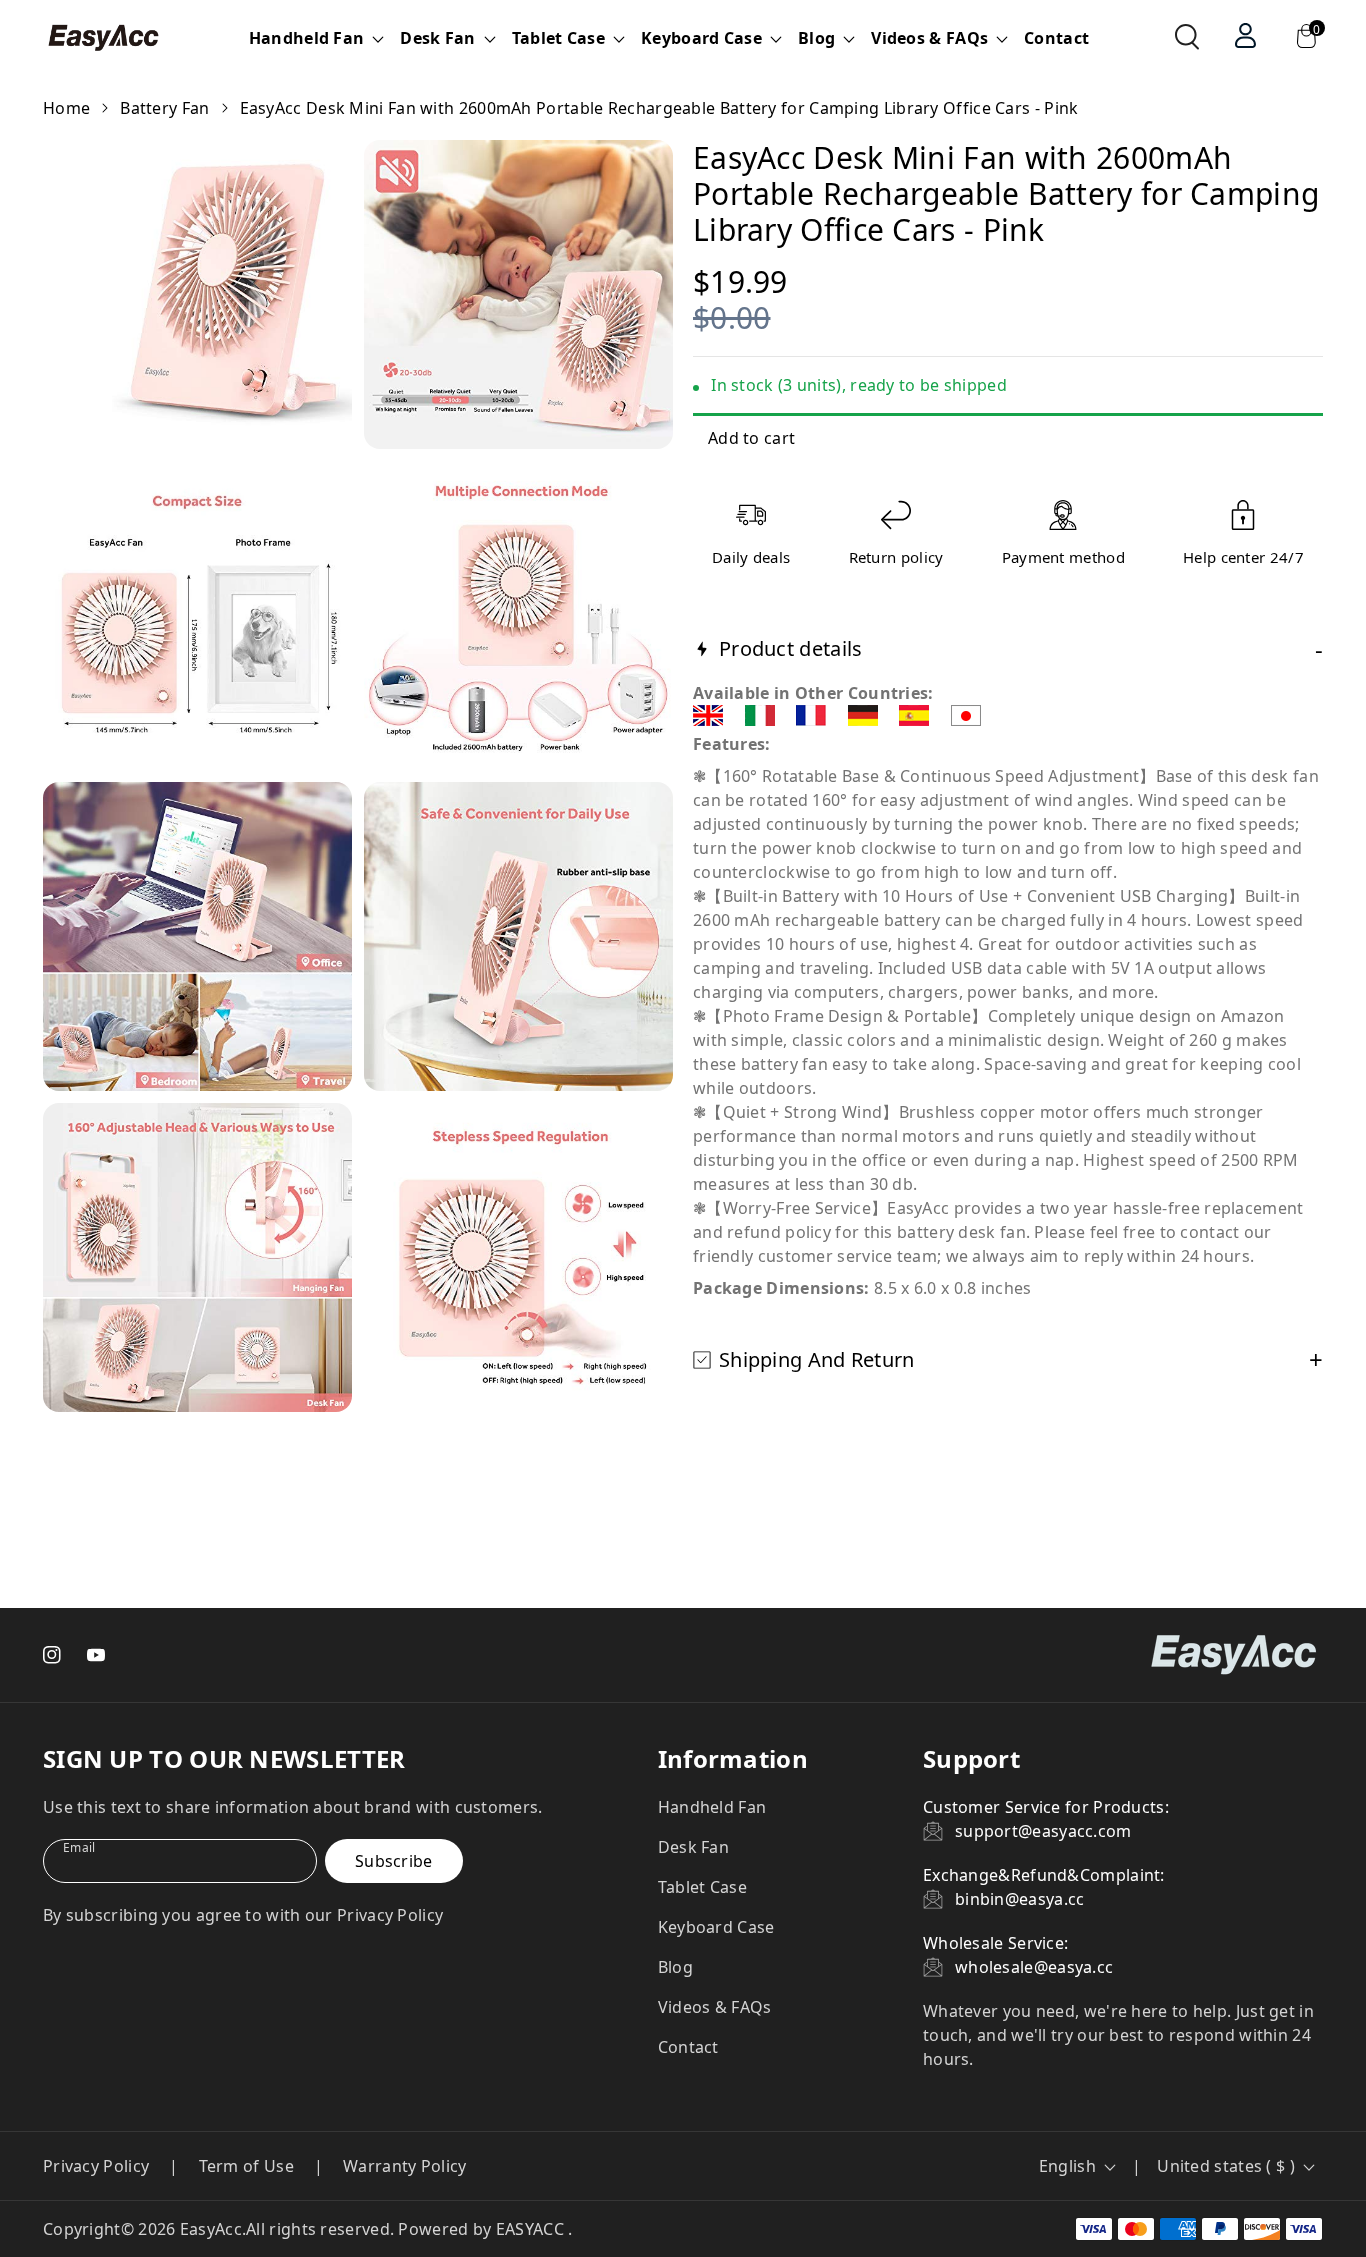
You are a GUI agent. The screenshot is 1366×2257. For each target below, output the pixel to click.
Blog (675, 1967)
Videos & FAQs (715, 2007)
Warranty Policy (405, 2166)
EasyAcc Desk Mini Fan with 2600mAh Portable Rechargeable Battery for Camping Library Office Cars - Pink (659, 108)
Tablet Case (702, 1887)
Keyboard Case (716, 1927)
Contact (1056, 38)
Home (66, 108)
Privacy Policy (96, 2166)
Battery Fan (164, 108)
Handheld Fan (712, 1807)
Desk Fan (693, 1847)
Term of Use (246, 2166)
